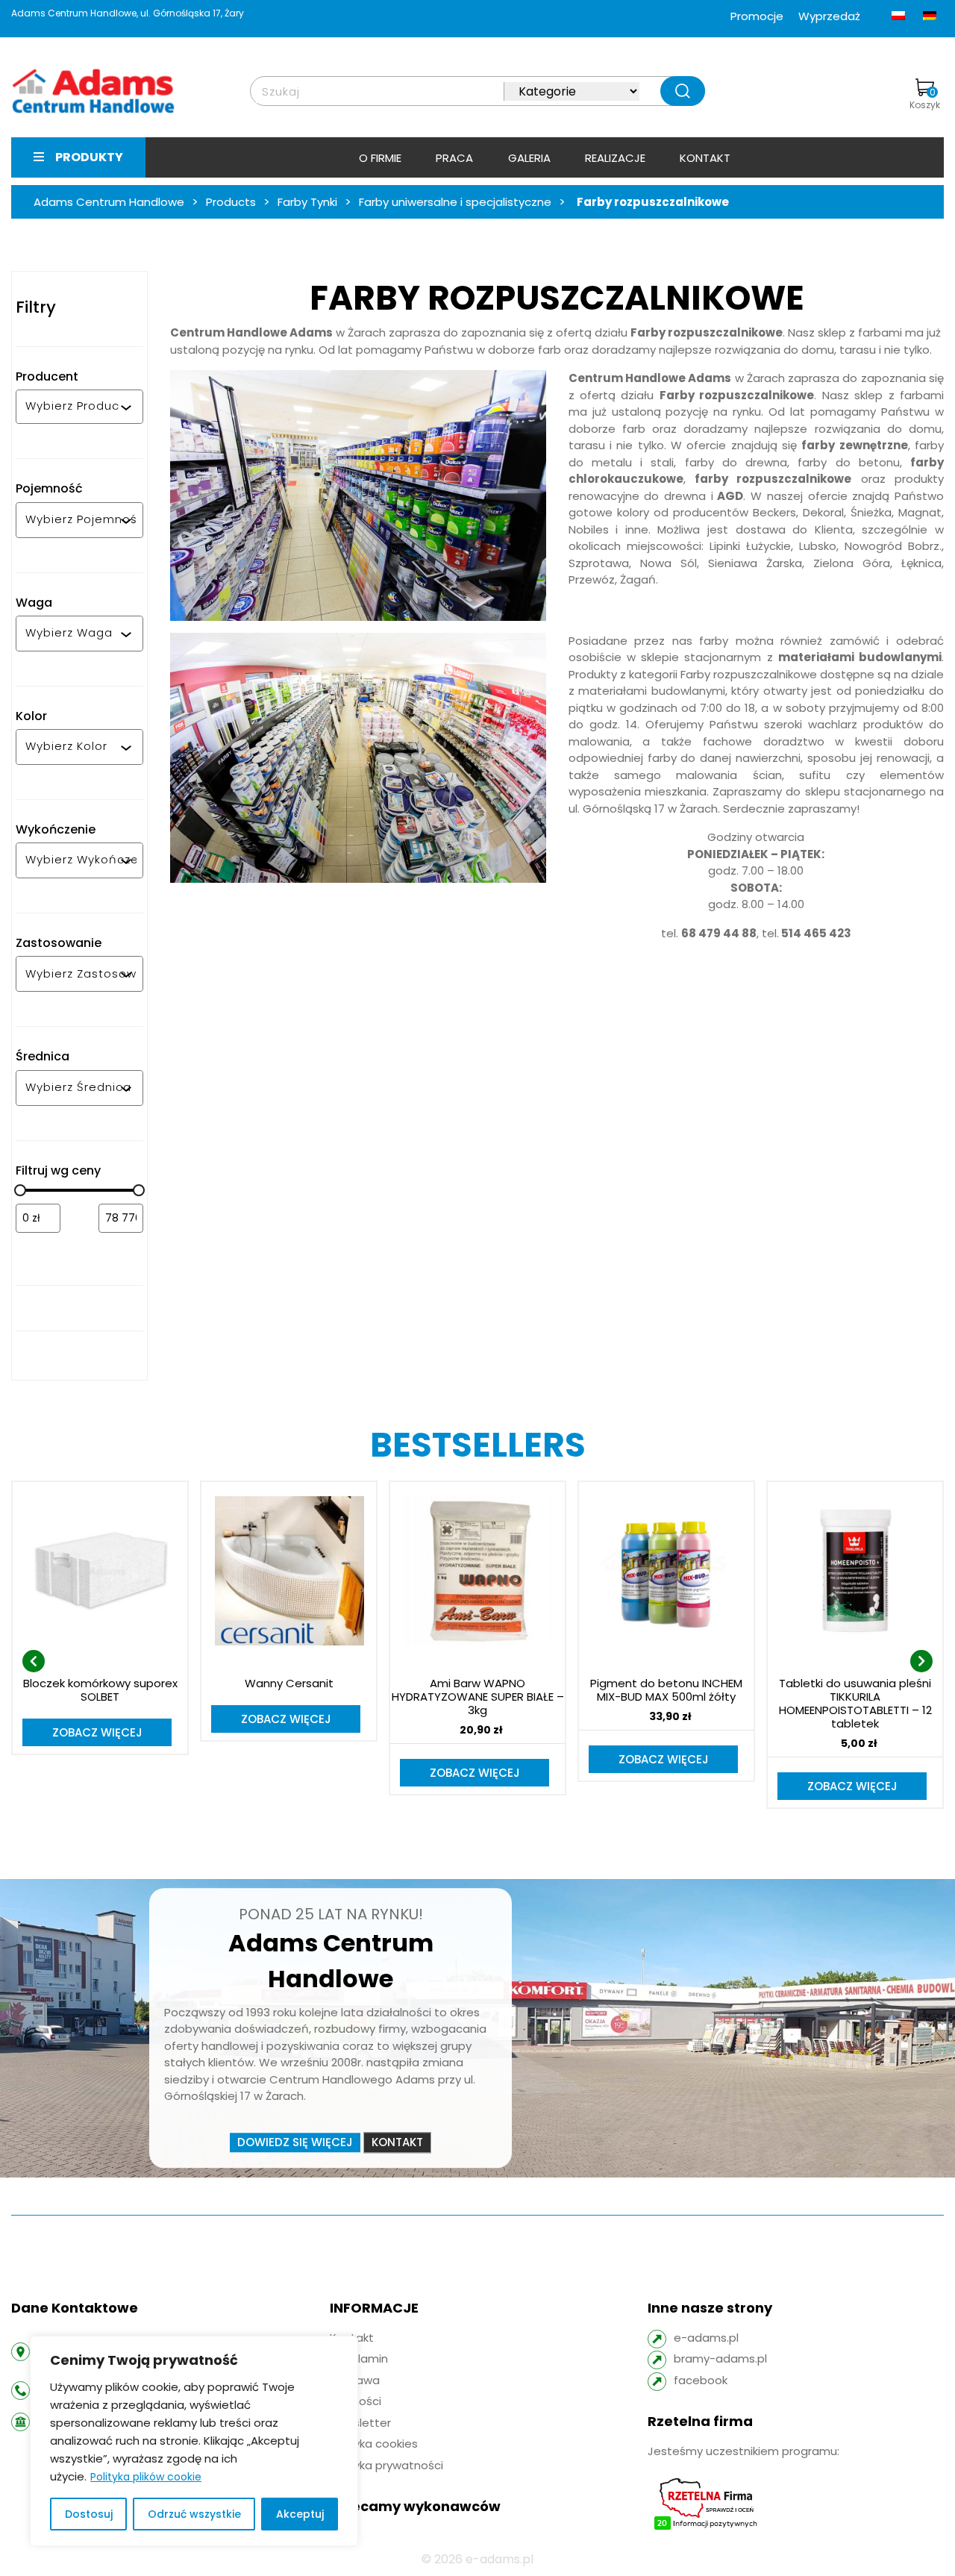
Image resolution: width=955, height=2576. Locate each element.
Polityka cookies (374, 2444)
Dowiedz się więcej (295, 2142)
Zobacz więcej (97, 1732)
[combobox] (73, 407)
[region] (194, 2441)
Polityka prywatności (386, 2465)
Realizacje (615, 158)
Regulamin (359, 2358)
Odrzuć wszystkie (194, 2514)
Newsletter (360, 2423)
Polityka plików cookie (146, 2477)
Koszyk (925, 99)
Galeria (529, 158)
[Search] (683, 91)
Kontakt (705, 158)
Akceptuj (300, 2514)
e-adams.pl (706, 2338)
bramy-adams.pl (720, 2358)
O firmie (380, 158)
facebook (701, 2380)
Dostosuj (89, 2514)
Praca (454, 158)
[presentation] (34, 1661)
